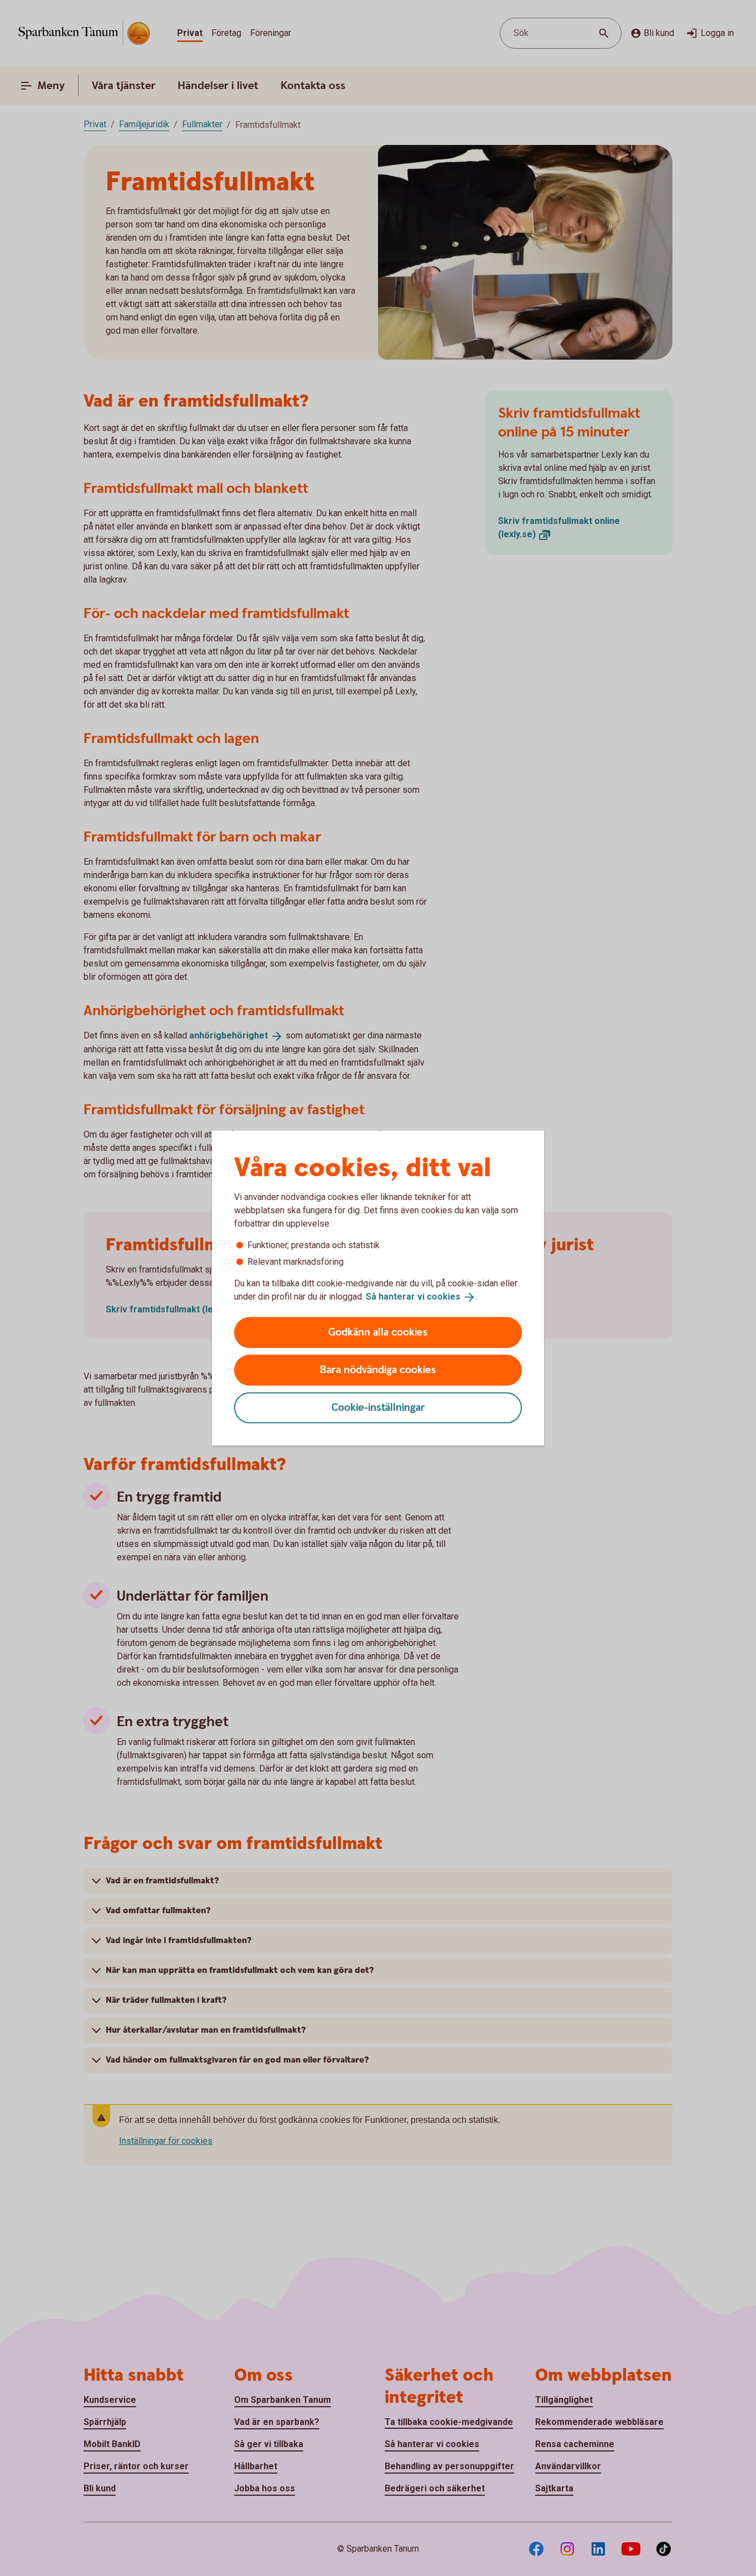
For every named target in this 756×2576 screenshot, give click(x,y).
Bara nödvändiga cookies (378, 1370)
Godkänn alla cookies (378, 1332)
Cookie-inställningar (378, 1407)
